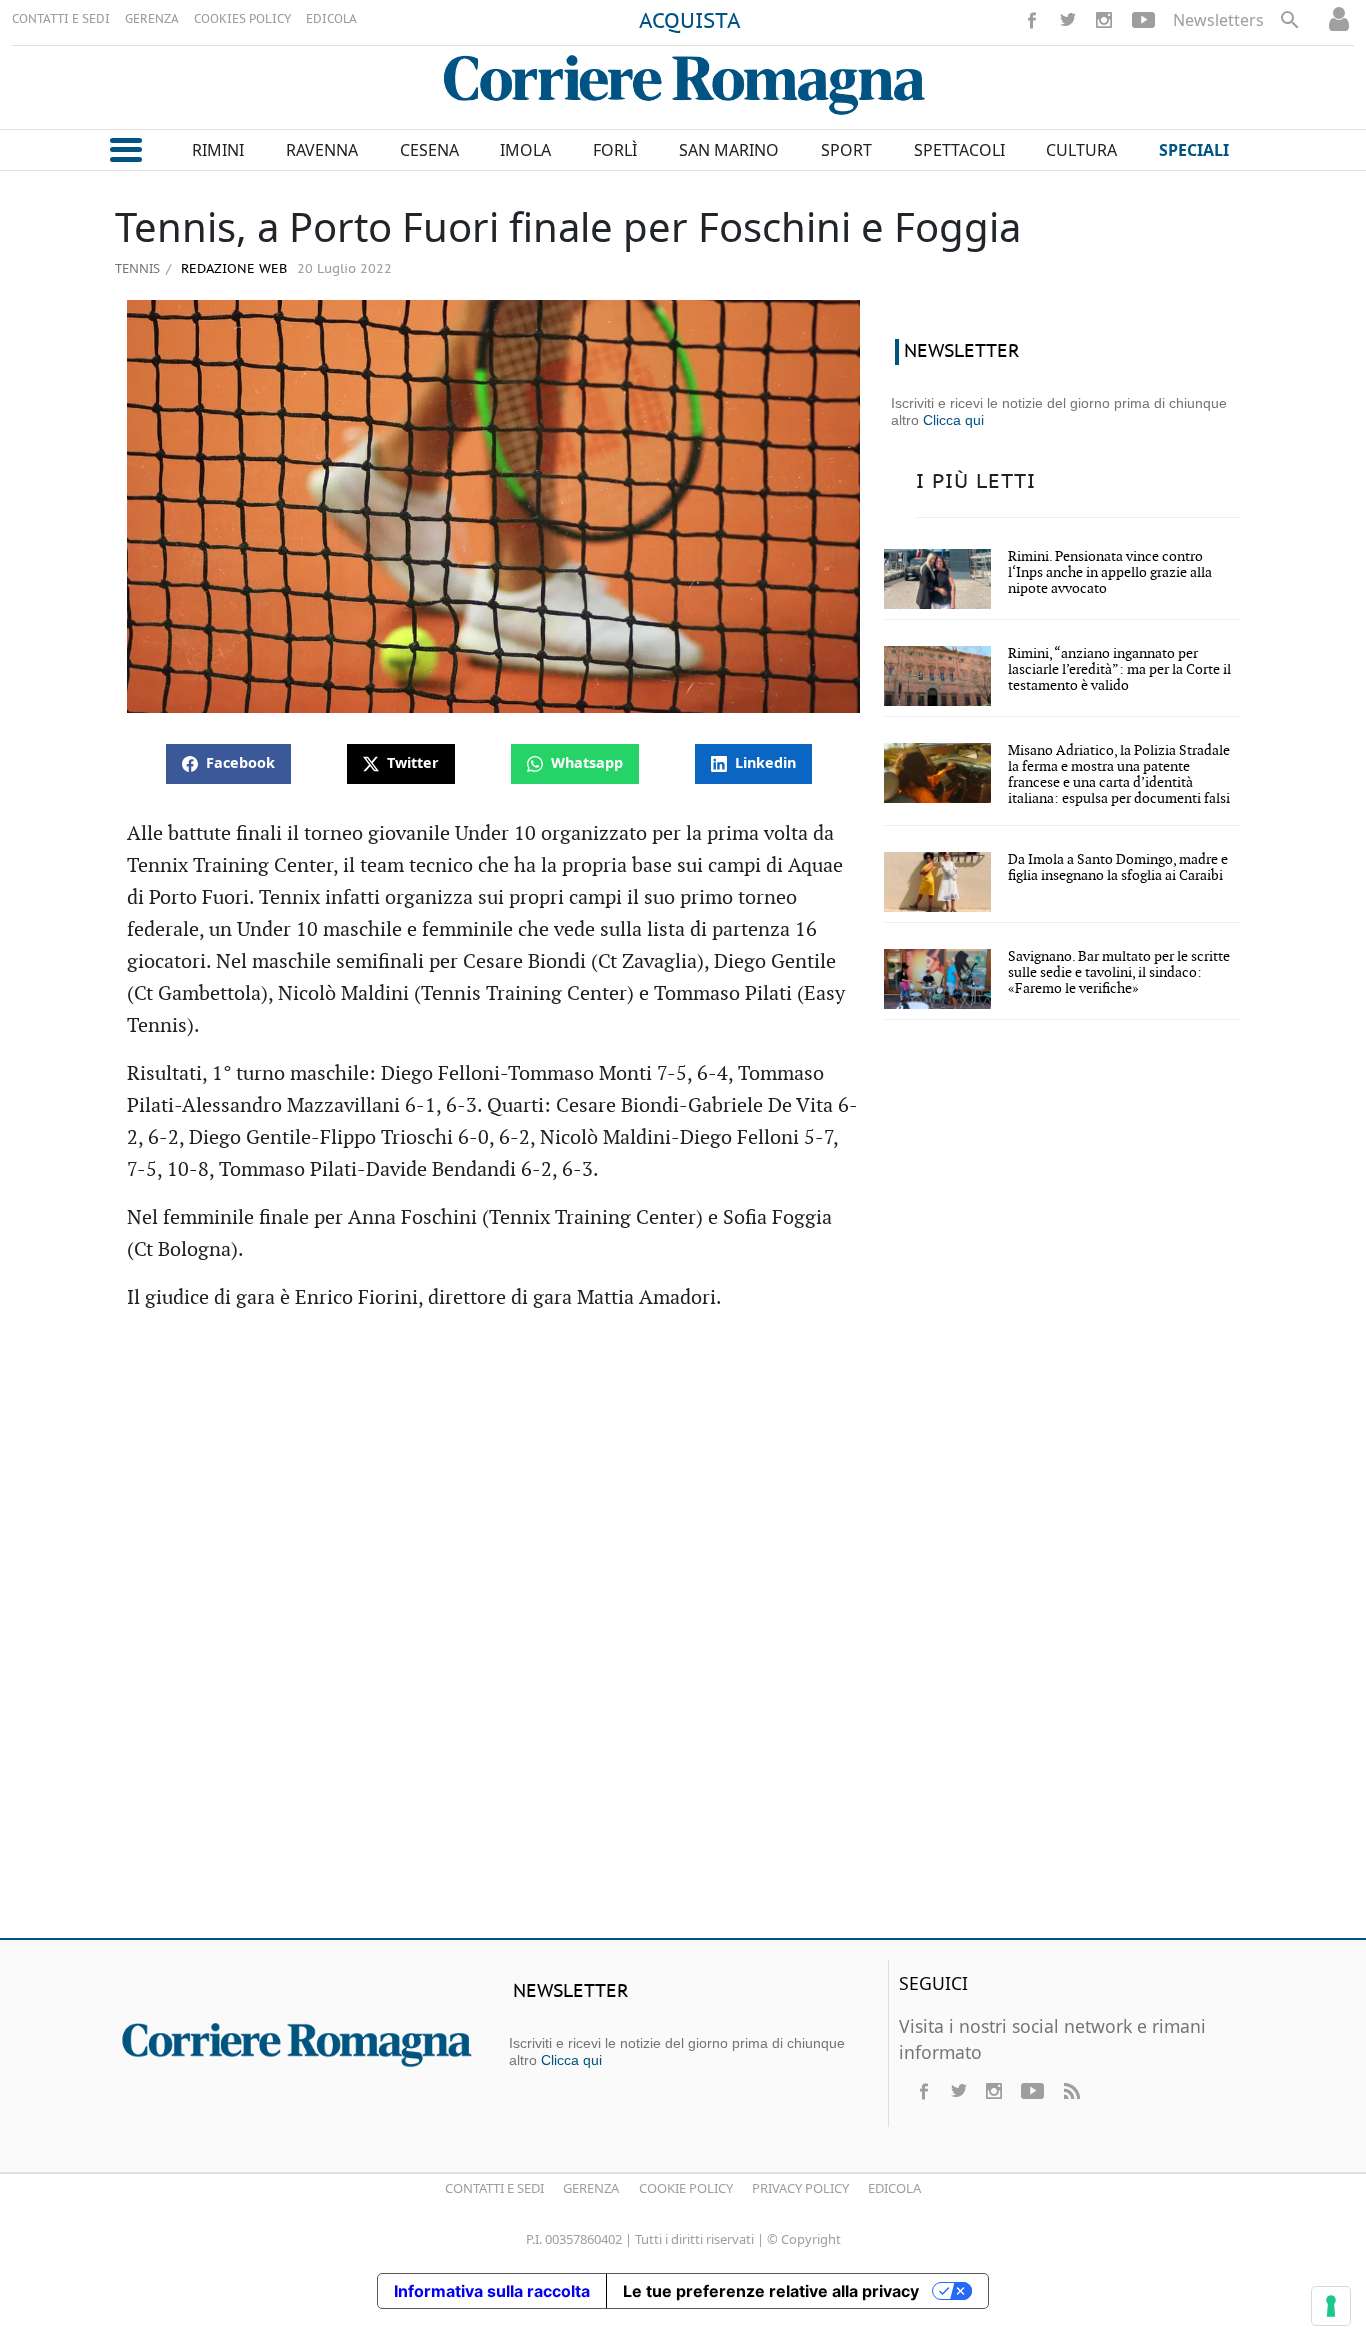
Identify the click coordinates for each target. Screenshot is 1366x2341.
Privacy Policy (800, 2188)
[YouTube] (1143, 20)
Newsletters (1218, 20)
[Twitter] (1068, 20)
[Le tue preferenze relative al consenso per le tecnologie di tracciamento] (1331, 2306)
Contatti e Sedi (494, 2188)
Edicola (894, 2188)
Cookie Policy (686, 2188)
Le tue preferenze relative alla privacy (771, 2291)
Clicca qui (953, 420)
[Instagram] (1104, 20)
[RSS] (1071, 2091)
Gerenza (591, 2188)
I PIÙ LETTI (976, 482)
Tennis (137, 268)
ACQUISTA (690, 22)
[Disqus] (683, 1634)
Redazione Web (232, 269)
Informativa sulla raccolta (492, 2291)
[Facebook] (1032, 20)
